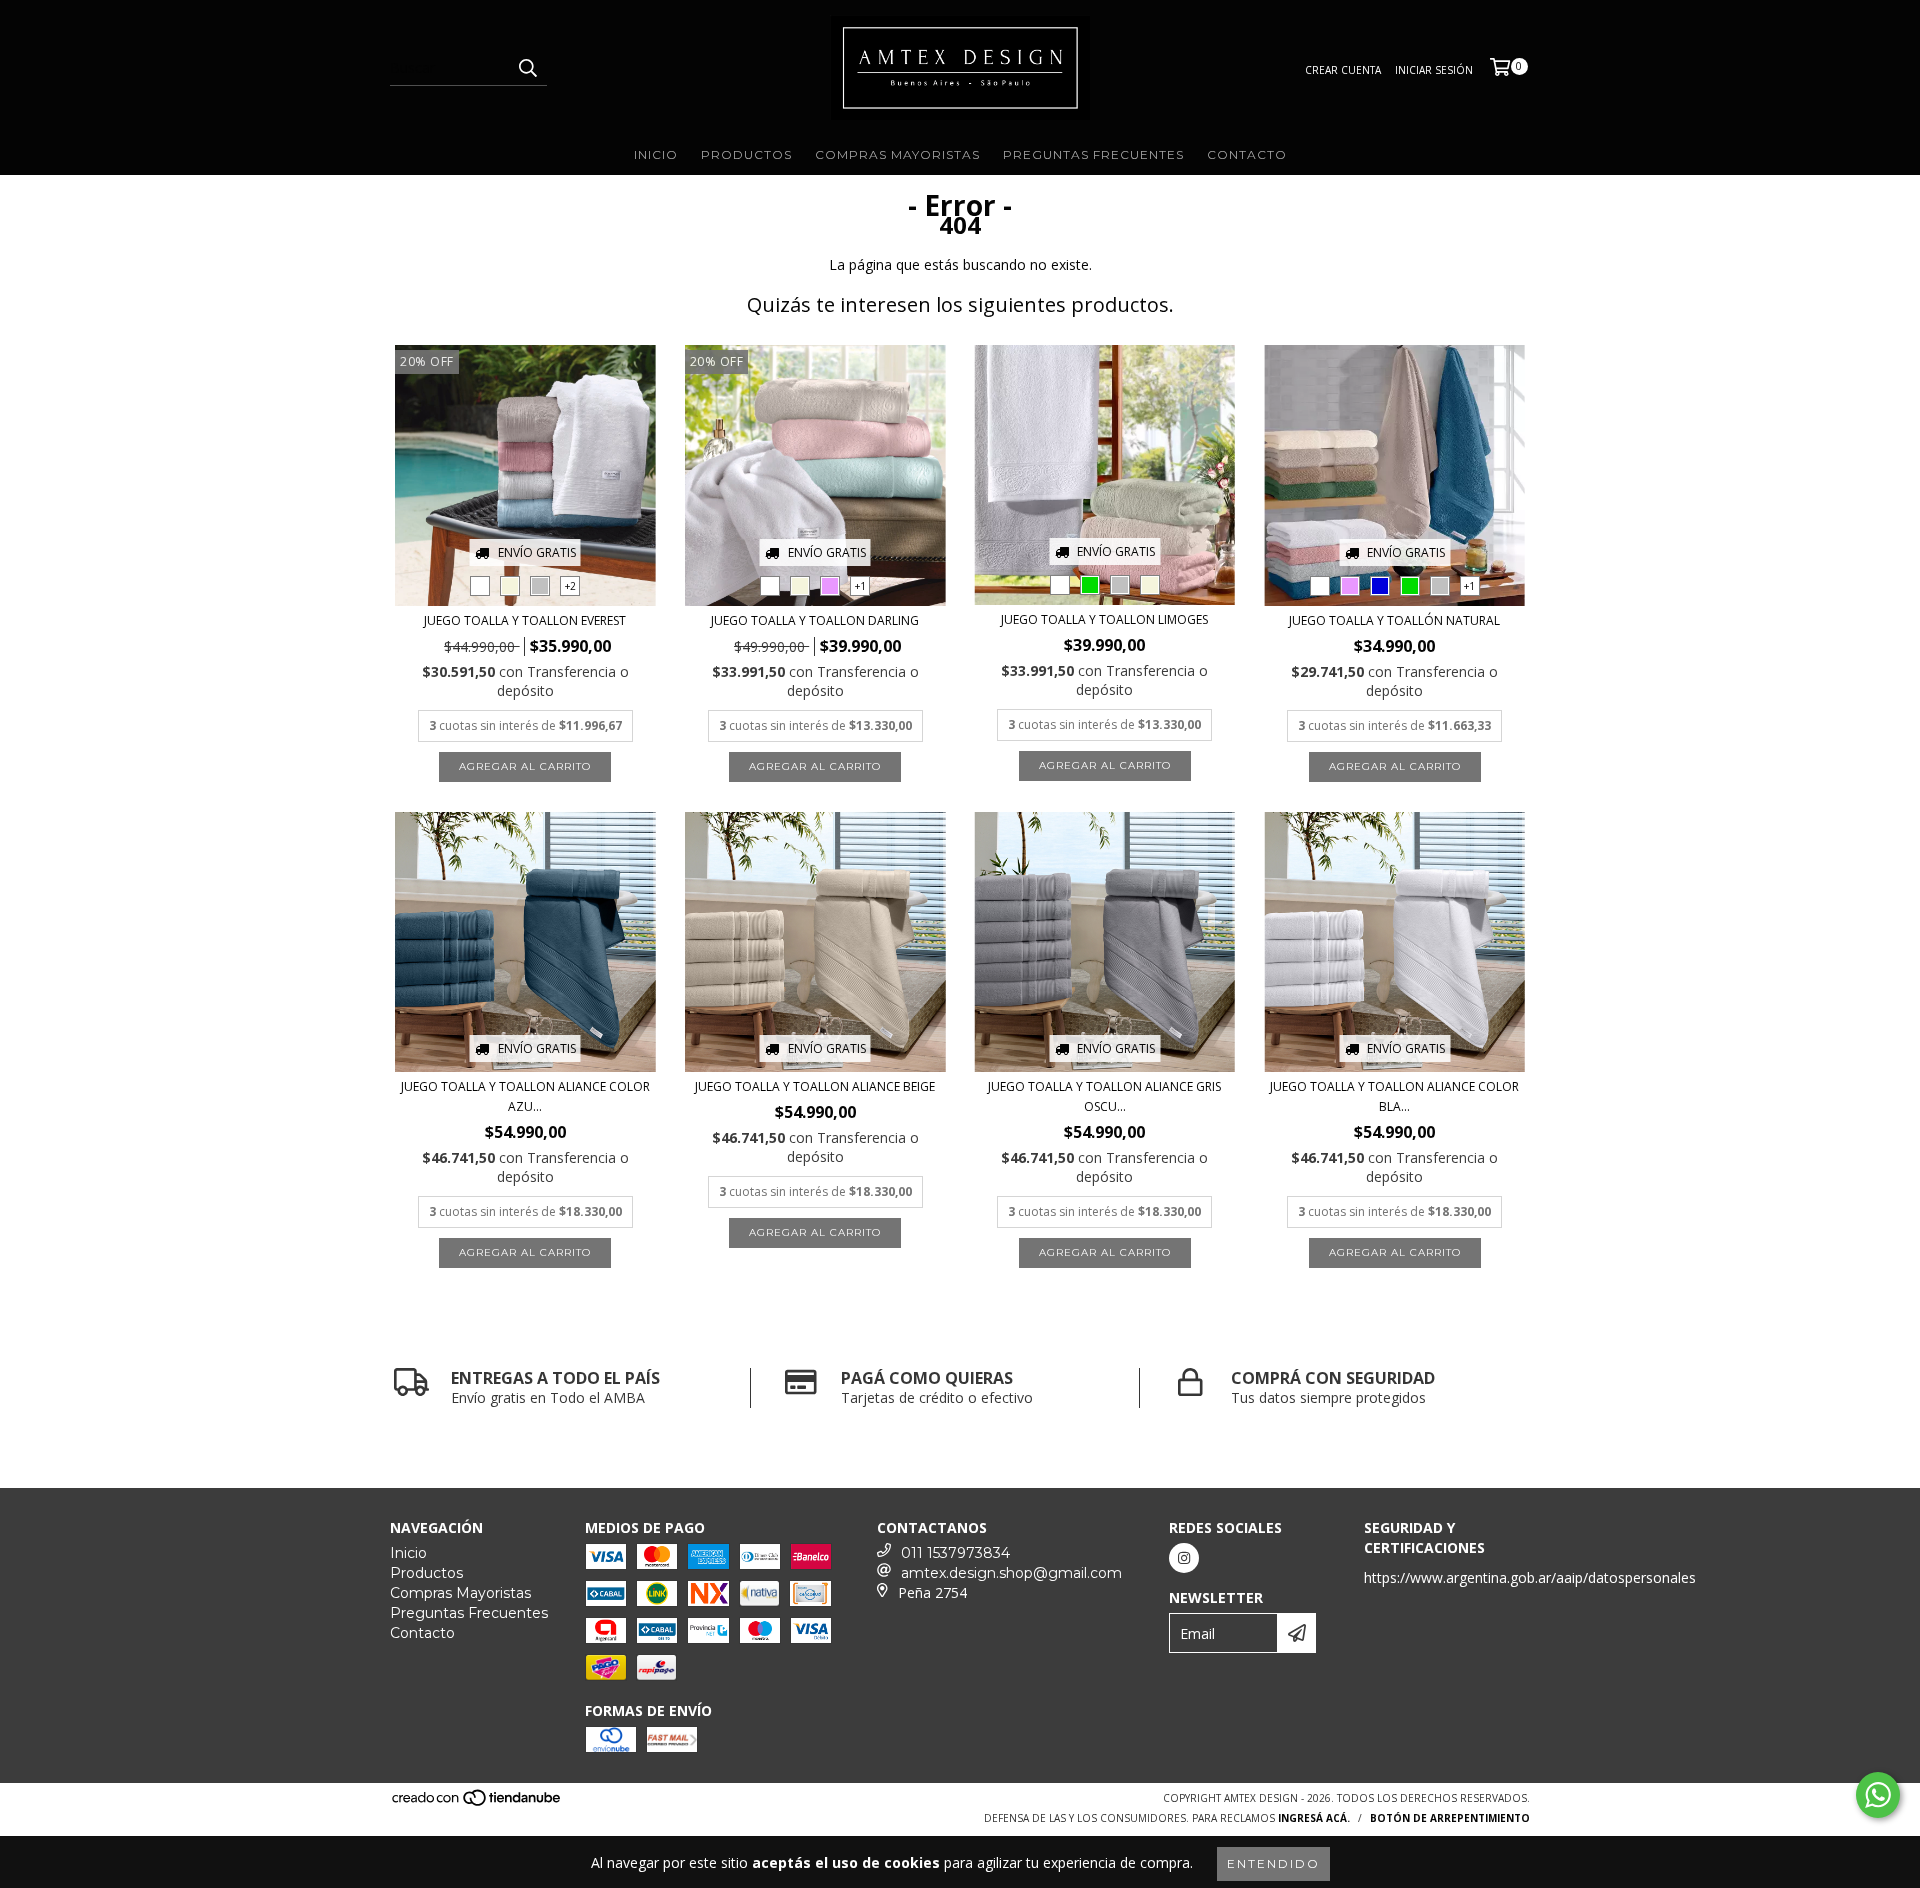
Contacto (1247, 154)
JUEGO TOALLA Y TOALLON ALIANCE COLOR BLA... (1394, 1096)
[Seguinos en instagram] (1184, 1558)
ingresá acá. (1314, 1818)
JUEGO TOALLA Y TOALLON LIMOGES (1104, 619)
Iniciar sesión (1434, 70)
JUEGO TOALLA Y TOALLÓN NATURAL (1394, 620)
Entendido (1273, 1863)
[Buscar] (527, 68)
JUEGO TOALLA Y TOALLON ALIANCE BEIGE (815, 1086)
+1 (860, 586)
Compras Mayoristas (897, 154)
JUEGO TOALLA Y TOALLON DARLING (815, 620)
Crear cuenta (1343, 70)
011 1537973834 (955, 1553)
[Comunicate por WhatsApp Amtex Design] (1878, 1795)
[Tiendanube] (477, 1804)
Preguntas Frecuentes (1093, 154)
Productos (746, 154)
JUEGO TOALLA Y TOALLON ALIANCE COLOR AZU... (525, 1096)
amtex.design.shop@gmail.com (1011, 1573)
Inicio (656, 154)
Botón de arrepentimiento (1450, 1818)
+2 (570, 586)
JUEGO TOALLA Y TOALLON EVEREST (525, 620)
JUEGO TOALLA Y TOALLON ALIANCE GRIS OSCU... (1104, 1096)
